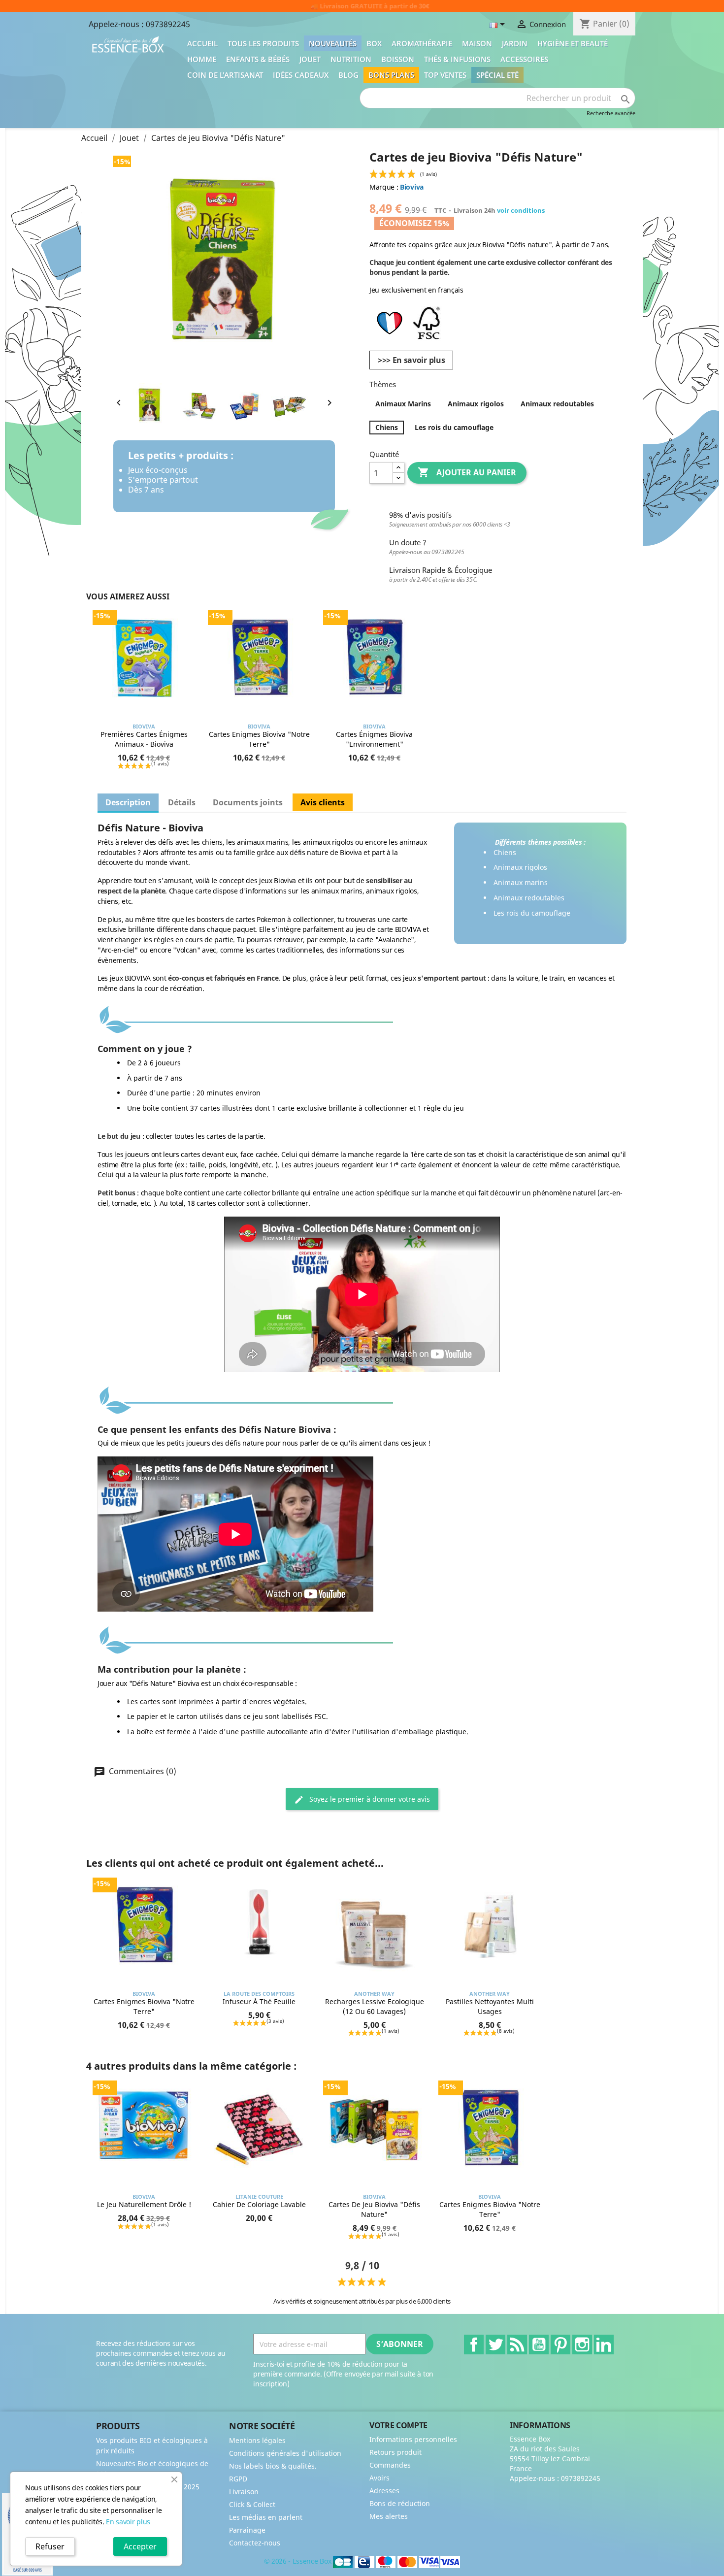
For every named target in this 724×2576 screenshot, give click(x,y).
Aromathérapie (422, 43)
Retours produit (395, 2452)
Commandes (390, 2465)
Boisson (398, 59)
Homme (202, 59)
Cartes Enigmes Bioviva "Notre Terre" (259, 739)
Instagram (582, 2345)
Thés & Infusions (457, 59)
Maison (477, 43)
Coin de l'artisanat (225, 75)
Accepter (140, 2546)
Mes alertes (389, 2516)
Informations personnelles (413, 2439)
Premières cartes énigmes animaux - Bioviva (144, 739)
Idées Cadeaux (301, 75)
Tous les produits (263, 43)
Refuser (50, 2546)
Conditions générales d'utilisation (285, 2453)
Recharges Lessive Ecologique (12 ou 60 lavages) (375, 2006)
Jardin (515, 43)
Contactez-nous (255, 2543)
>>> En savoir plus (411, 360)
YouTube (539, 2345)
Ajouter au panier (467, 472)
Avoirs (379, 2478)
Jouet (310, 59)
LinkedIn (604, 2345)
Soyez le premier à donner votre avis (369, 1799)
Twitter (495, 2345)
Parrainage (247, 2530)
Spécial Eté (497, 75)
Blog (348, 75)
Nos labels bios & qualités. (273, 2466)
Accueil (202, 43)
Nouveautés (333, 43)
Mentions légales (257, 2440)
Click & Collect (252, 2504)
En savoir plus (128, 2522)
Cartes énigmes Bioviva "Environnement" (374, 739)
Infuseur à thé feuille (259, 2001)
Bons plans (391, 75)
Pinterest (560, 2345)
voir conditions (521, 210)
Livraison (244, 2492)
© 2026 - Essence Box (298, 2561)
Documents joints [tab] (248, 802)
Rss (517, 2345)
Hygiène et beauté (573, 43)
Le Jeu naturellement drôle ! (144, 2204)
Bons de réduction (400, 2503)
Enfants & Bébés (258, 59)
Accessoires (524, 59)
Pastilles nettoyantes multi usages (490, 2006)
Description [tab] (128, 802)
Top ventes (445, 75)
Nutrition (351, 59)
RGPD (238, 2479)
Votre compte (398, 2425)
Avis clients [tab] (323, 802)
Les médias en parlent (266, 2517)
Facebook (474, 2345)
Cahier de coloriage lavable (259, 2204)
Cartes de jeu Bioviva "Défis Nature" (374, 2209)
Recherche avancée (611, 113)
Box (374, 43)
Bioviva (412, 187)
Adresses (384, 2491)
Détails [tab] (182, 802)
